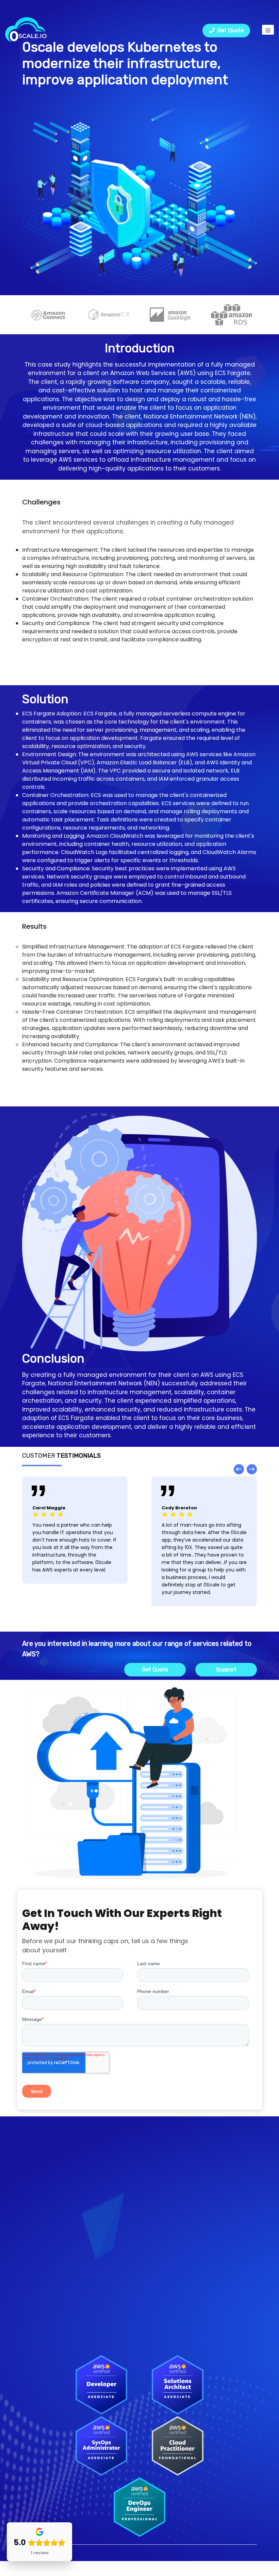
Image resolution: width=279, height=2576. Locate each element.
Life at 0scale (162, 2303)
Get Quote (229, 30)
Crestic (31, 2280)
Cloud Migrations (166, 2166)
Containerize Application (176, 2235)
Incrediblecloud (42, 2326)
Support (226, 1669)
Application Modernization (178, 2154)
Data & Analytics (166, 2177)
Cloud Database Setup (173, 2189)
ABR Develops (40, 2303)
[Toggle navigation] (268, 30)
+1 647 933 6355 (43, 2179)
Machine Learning (167, 2224)
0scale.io (91, 2553)
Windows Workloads (170, 2247)
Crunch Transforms (47, 2315)
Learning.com (40, 2338)
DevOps (154, 2200)
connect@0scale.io (48, 2190)
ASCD (29, 2292)
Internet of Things (168, 2212)
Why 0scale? (161, 2280)
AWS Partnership (166, 2292)
